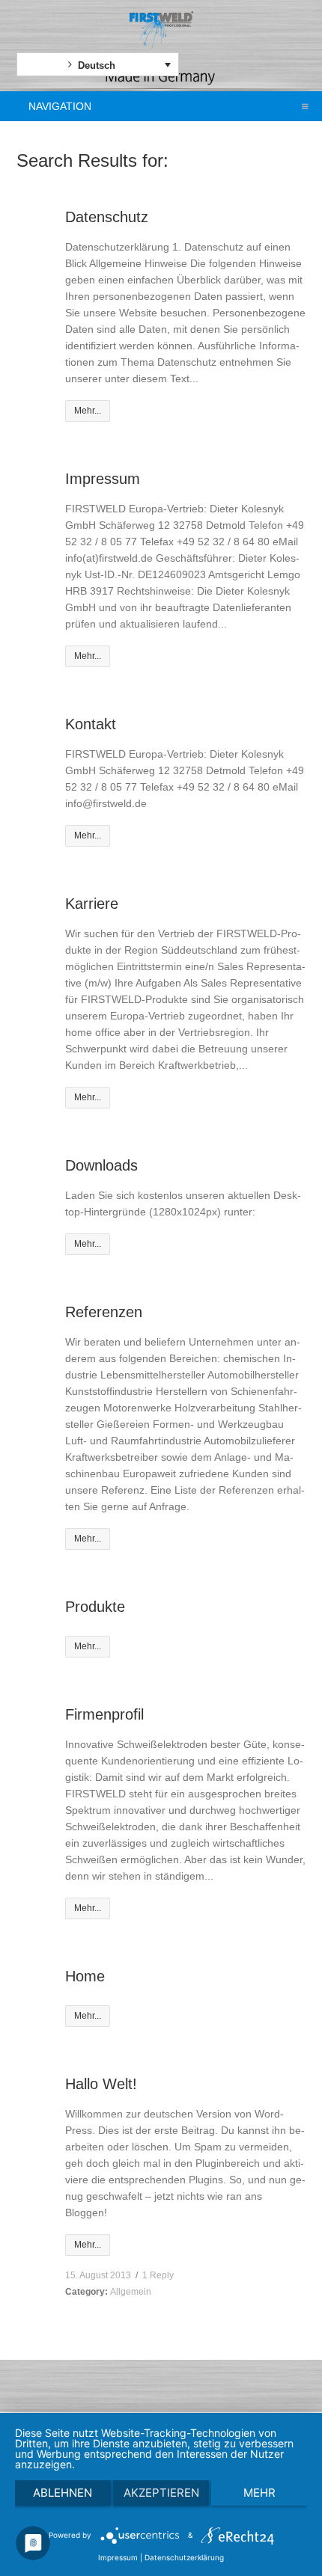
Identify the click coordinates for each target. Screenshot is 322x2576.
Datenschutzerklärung (184, 2557)
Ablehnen (63, 2493)
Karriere (92, 904)
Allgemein (131, 2292)
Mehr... (88, 411)
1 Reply (158, 2275)
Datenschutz (107, 217)
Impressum (103, 479)
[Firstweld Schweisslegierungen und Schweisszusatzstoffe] (161, 30)
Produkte (95, 1607)
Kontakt (91, 724)
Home (85, 1976)
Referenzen (104, 1312)
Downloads (101, 1165)
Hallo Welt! (101, 2084)
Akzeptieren (161, 2493)
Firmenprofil (104, 1714)
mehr (259, 2493)
